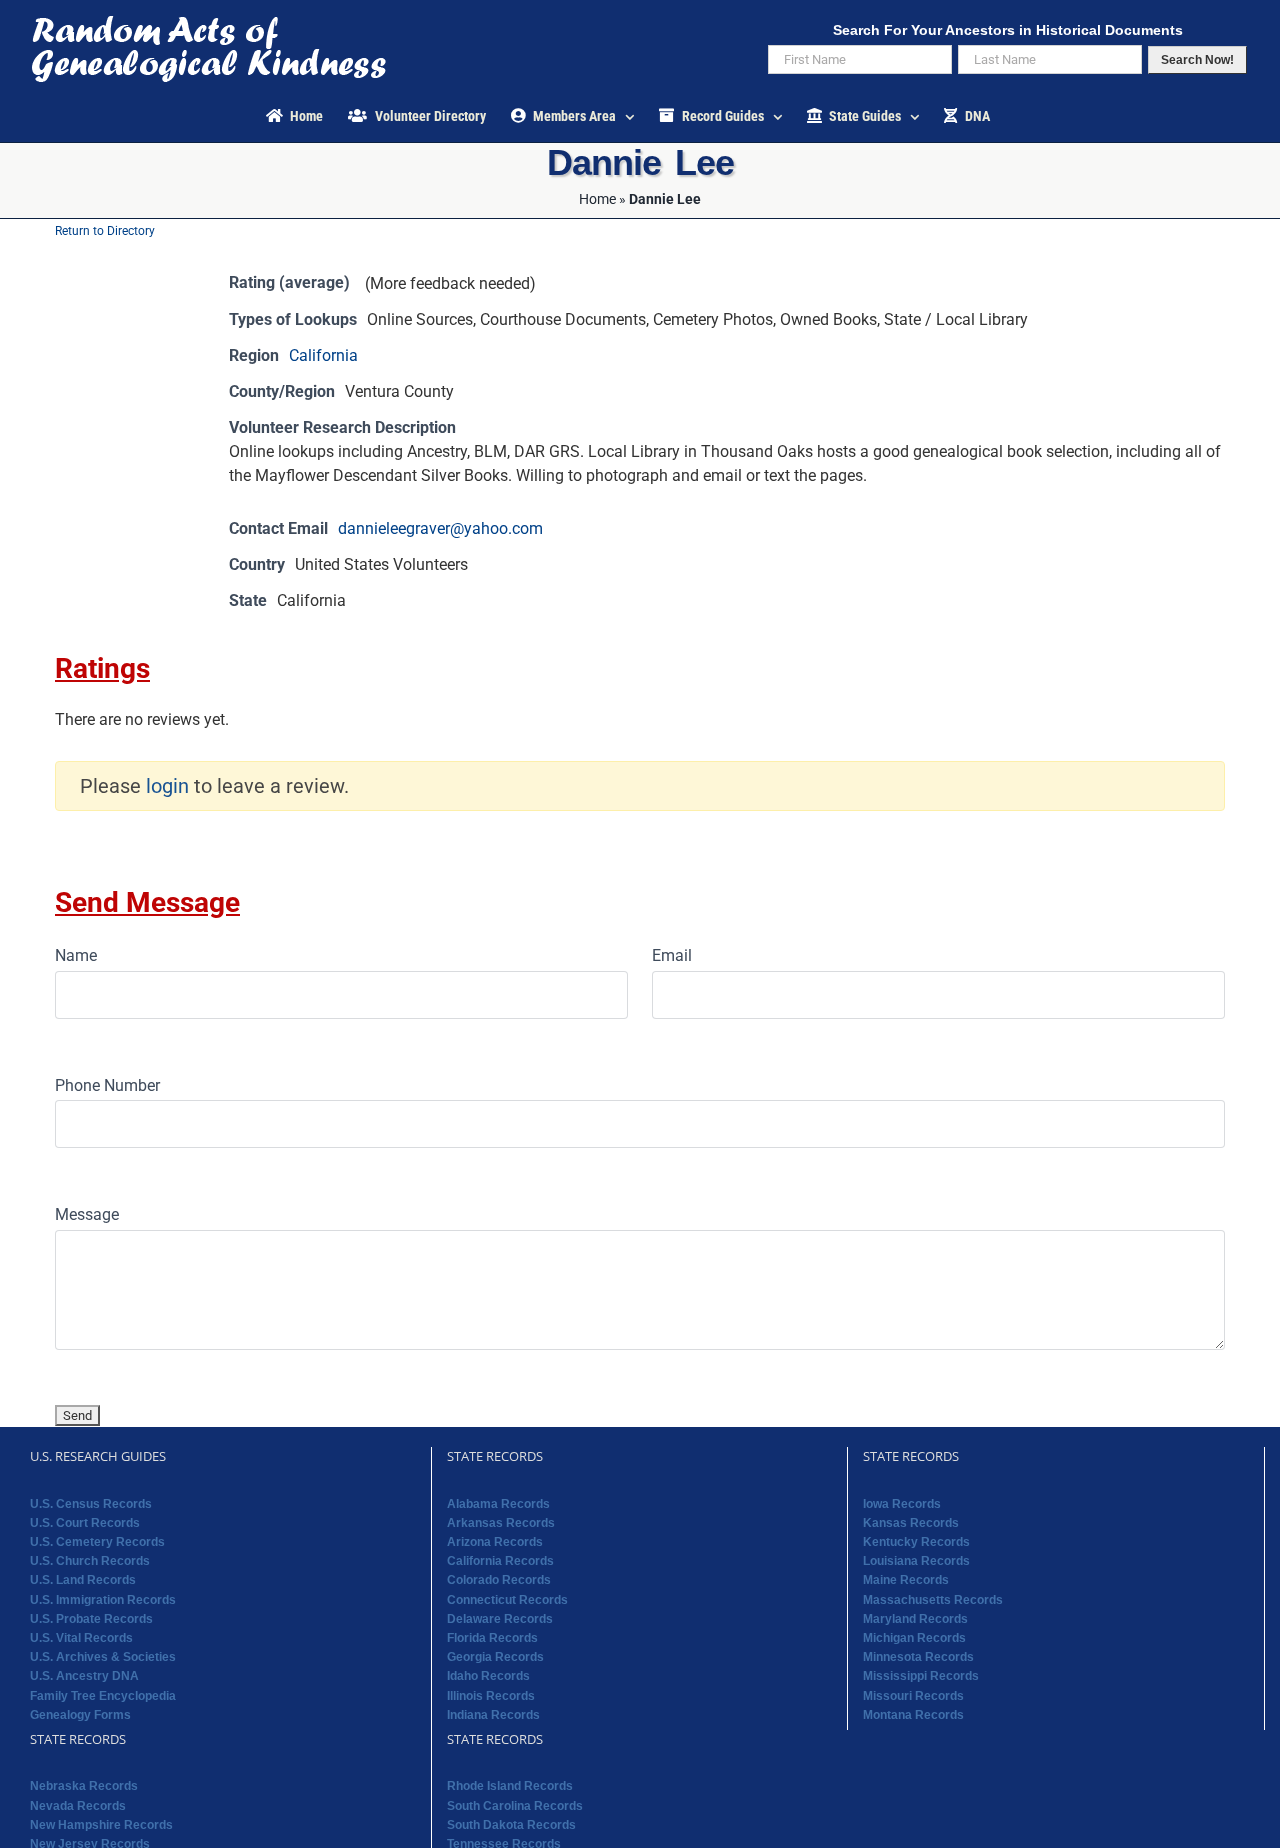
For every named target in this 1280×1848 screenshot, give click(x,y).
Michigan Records (914, 1638)
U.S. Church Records (90, 1561)
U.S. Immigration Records (103, 1600)
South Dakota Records (511, 1825)
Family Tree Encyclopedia (103, 1696)
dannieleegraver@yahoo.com (440, 528)
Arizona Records (495, 1542)
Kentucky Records (916, 1542)
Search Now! (1197, 60)
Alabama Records (498, 1504)
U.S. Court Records (85, 1523)
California (323, 355)
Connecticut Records (507, 1600)
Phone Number (107, 1085)
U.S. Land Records (83, 1580)
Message (87, 1214)
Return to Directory (105, 231)
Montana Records (913, 1715)
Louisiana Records (916, 1561)
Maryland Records (915, 1619)
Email (672, 955)
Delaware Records (500, 1619)
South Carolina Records (515, 1806)
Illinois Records (491, 1696)
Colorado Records (499, 1580)
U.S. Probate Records (91, 1619)
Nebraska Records (84, 1786)
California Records (500, 1561)
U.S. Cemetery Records (97, 1542)
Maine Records (906, 1580)
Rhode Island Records (510, 1786)
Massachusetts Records (933, 1600)
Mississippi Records (921, 1676)
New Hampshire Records (101, 1825)
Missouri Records (913, 1696)
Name (76, 955)
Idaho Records (488, 1676)
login (167, 786)
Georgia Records (495, 1657)
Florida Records (492, 1638)
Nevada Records (78, 1806)
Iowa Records (902, 1504)
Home (597, 199)
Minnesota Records (918, 1657)
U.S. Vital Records (81, 1638)
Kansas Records (911, 1523)
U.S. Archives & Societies (103, 1657)
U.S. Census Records (91, 1504)
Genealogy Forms (80, 1715)
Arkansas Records (501, 1523)
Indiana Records (493, 1715)
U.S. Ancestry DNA (84, 1676)
